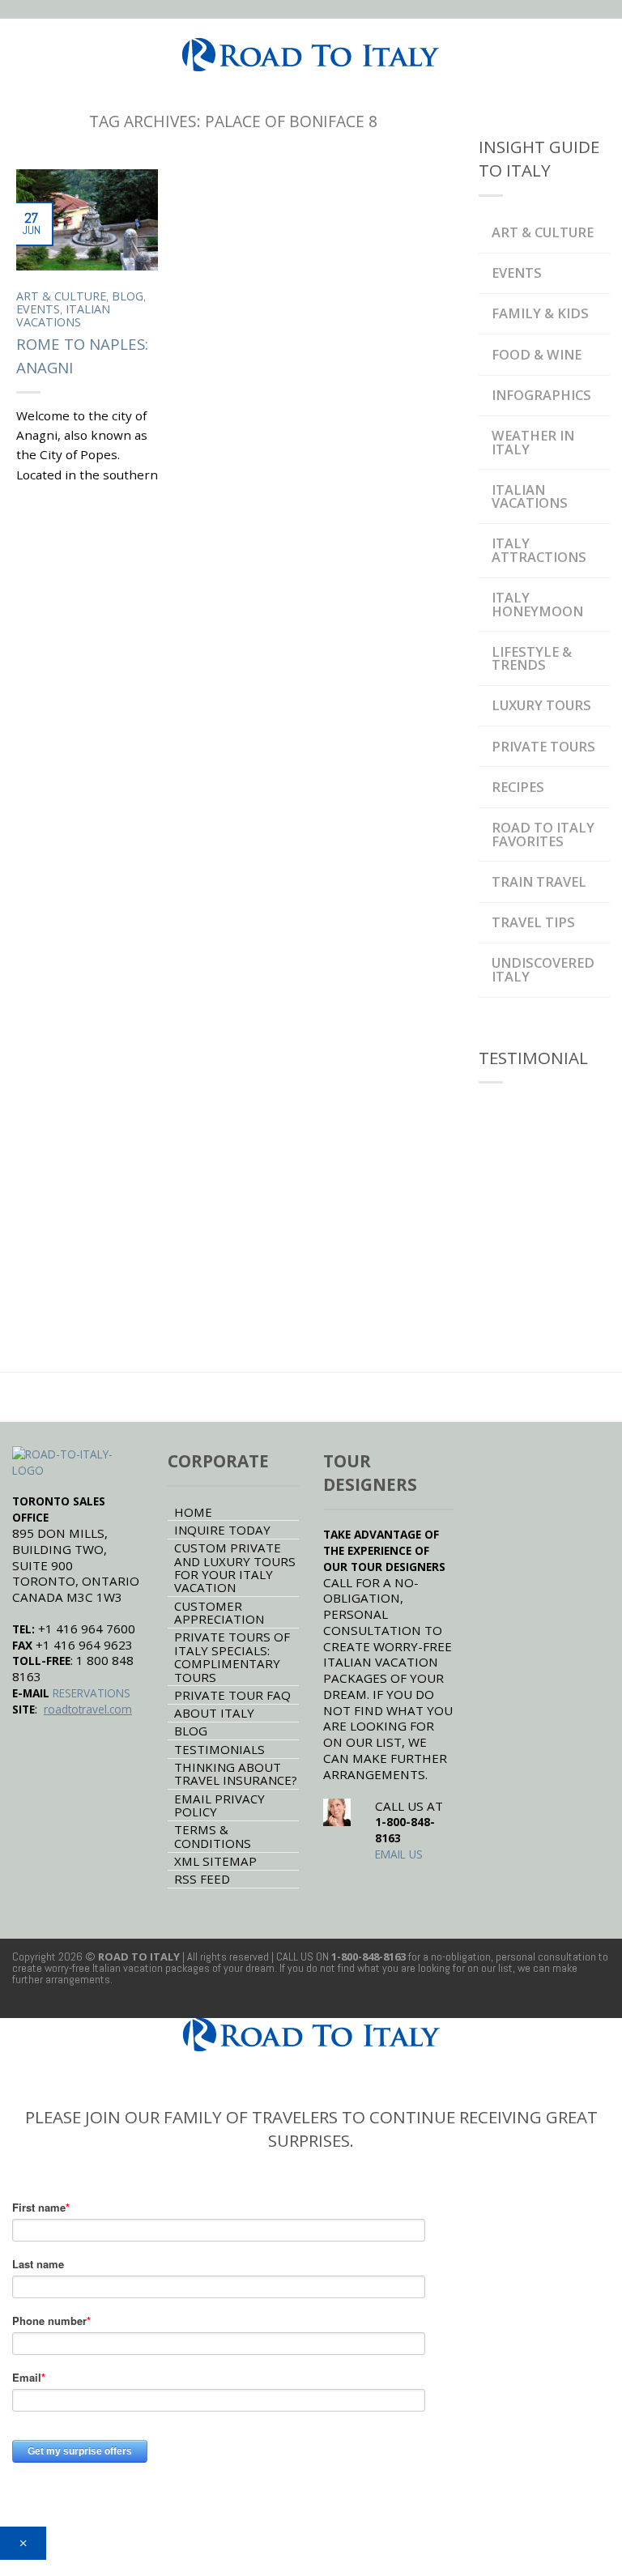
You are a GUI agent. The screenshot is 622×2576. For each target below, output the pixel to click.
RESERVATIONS (92, 1693)
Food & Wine (537, 354)
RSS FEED (202, 1879)
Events (38, 309)
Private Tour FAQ (232, 1695)
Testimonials (219, 1749)
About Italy (214, 1713)
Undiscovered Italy (543, 969)
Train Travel (539, 881)
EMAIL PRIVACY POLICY (219, 1805)
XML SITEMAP (215, 1861)
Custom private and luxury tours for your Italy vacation (235, 1567)
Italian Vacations (63, 315)
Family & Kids (540, 313)
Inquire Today (222, 1530)
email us (399, 1854)
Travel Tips (533, 922)
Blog (128, 296)
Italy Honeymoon (537, 604)
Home (193, 1512)
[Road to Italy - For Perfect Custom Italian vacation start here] (310, 51)
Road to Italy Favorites (543, 834)
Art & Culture (61, 296)
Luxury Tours (541, 705)
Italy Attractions (539, 549)
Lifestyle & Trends (532, 658)
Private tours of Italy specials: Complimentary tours (232, 1656)
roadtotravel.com (88, 1709)
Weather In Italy (533, 442)
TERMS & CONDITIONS (213, 1836)
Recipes (518, 787)
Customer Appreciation (219, 1612)
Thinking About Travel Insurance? (236, 1773)
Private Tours (543, 746)
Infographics (541, 395)
